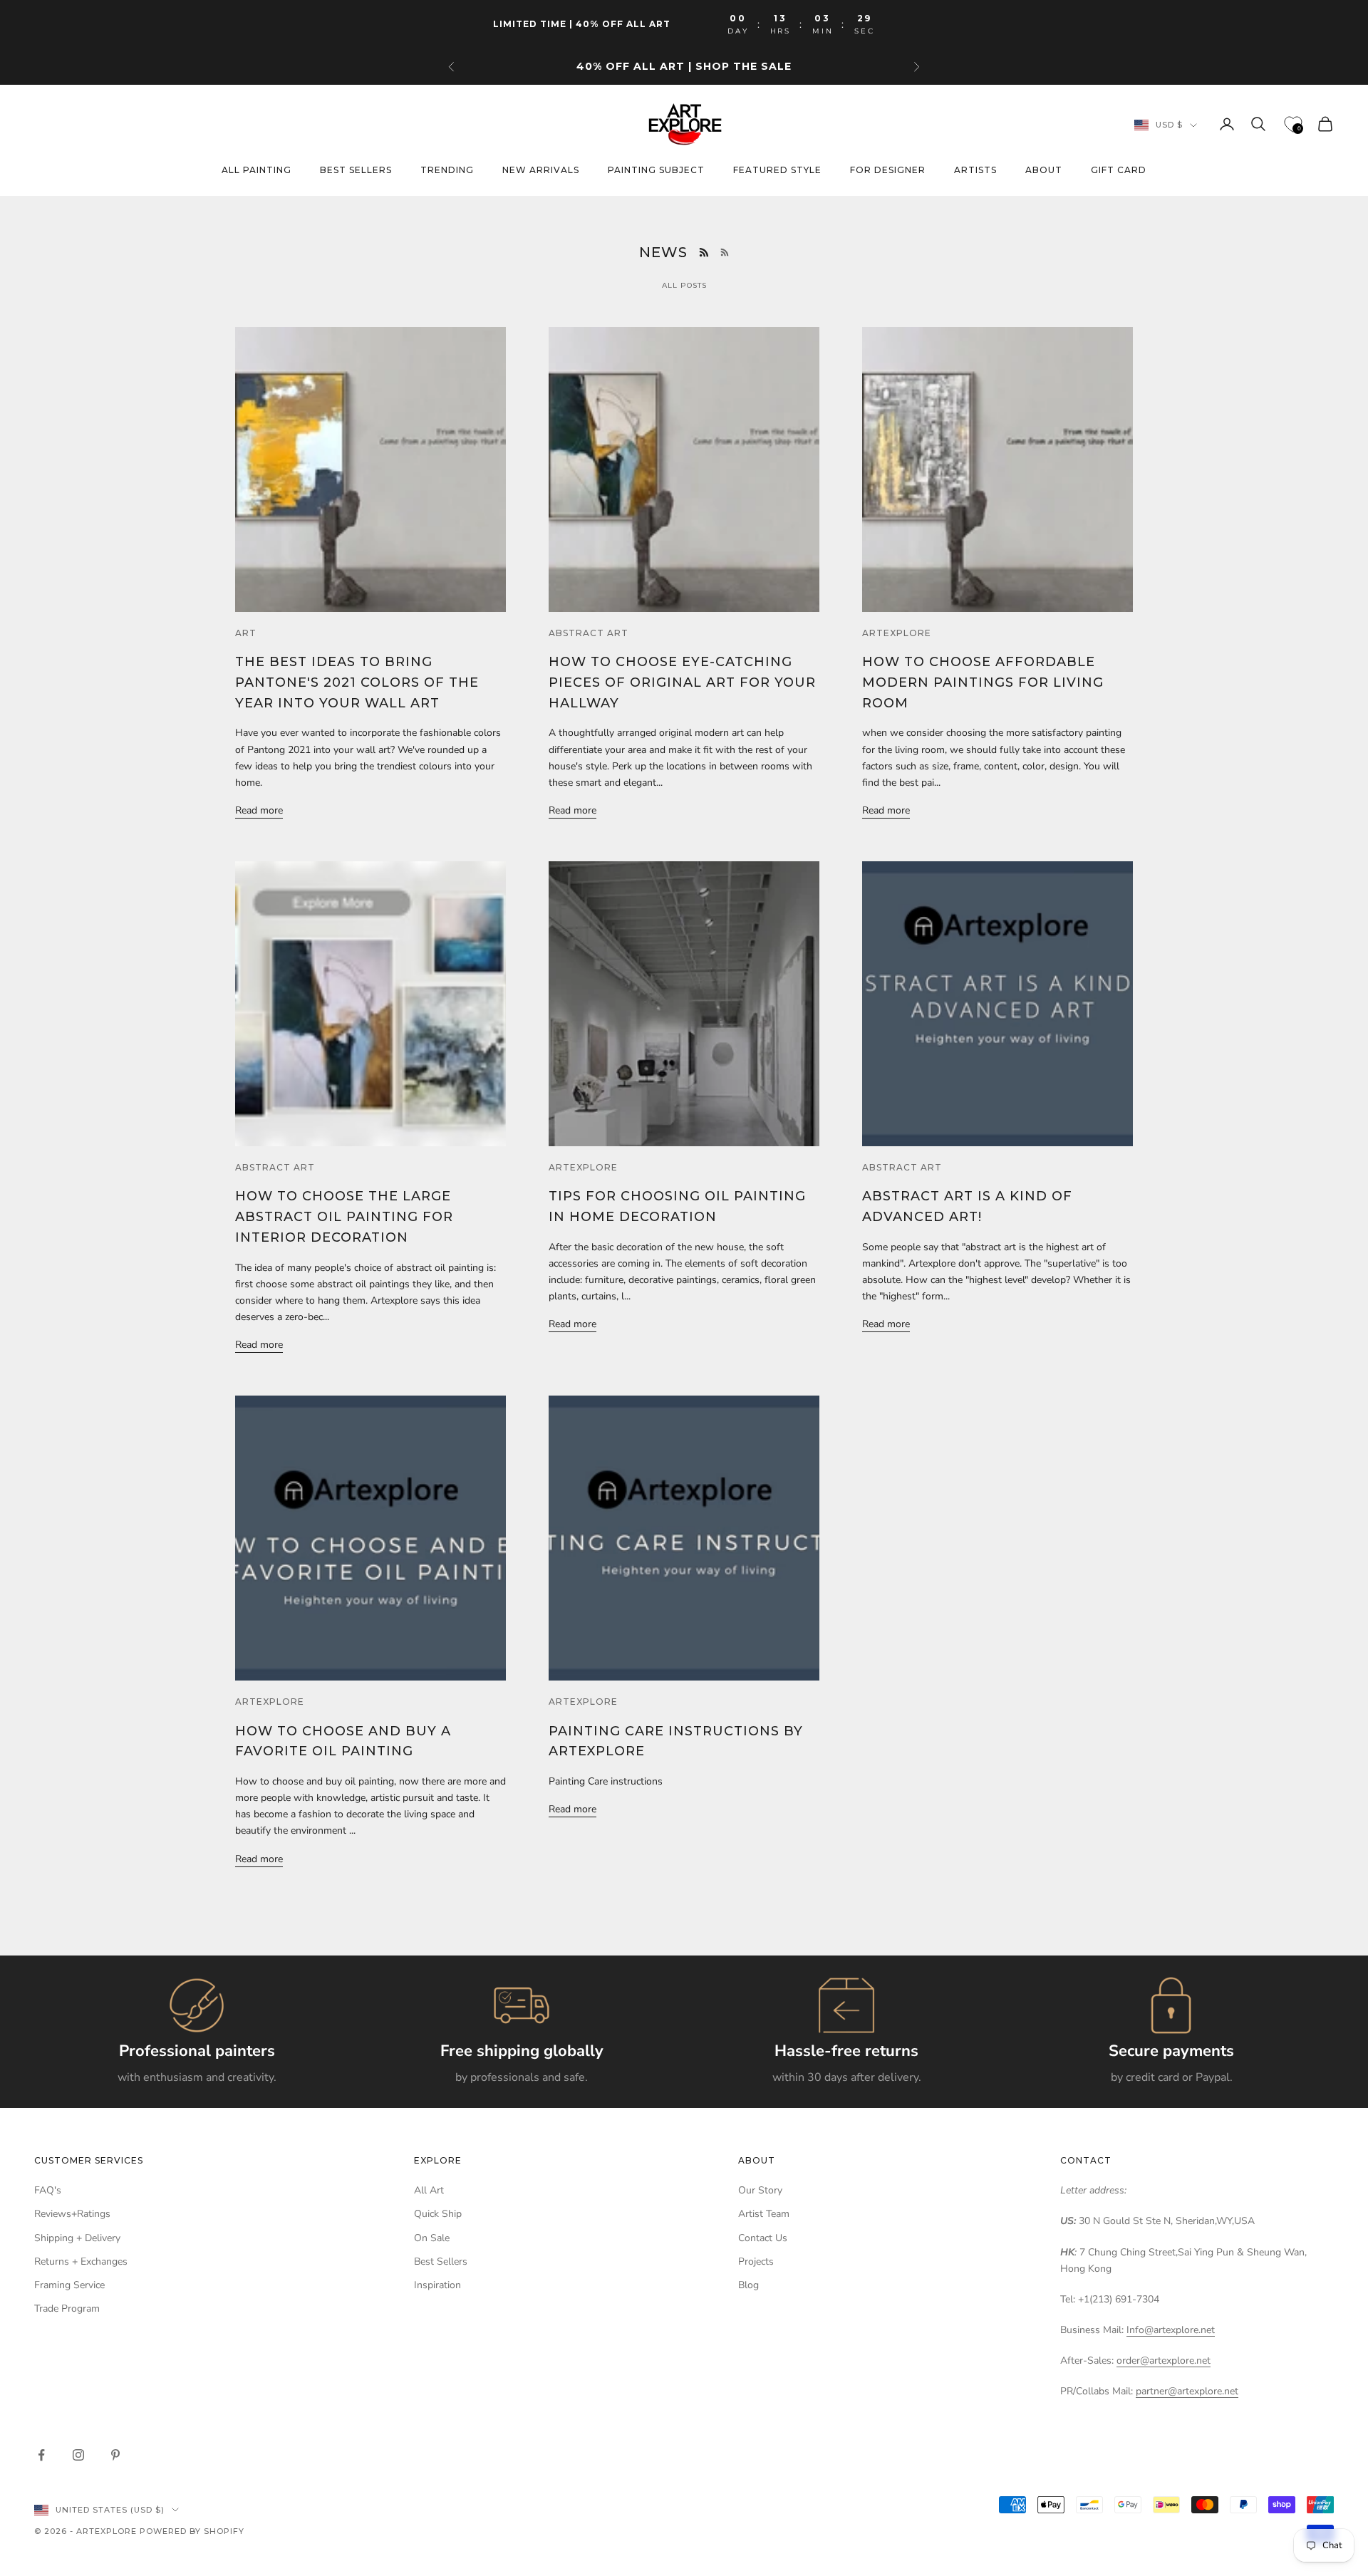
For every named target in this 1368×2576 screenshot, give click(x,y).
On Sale (432, 2238)
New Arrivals (541, 171)
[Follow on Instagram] (78, 2455)
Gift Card (1119, 171)
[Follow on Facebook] (41, 2455)
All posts (684, 285)
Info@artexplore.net (1171, 2330)
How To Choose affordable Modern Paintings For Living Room (983, 682)
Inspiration (437, 2285)
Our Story (760, 2190)
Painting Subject (656, 171)
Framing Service (69, 2285)
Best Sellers (441, 2261)
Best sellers (356, 171)
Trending (447, 171)
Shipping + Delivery (77, 2238)
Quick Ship (438, 2214)
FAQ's (48, 2190)
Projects (756, 2261)
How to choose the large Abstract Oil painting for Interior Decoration (344, 1217)
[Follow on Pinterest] (115, 2455)
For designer (888, 171)
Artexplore (897, 633)
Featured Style (777, 171)
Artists (975, 171)
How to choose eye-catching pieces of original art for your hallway (682, 682)
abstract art (589, 633)
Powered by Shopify (192, 2531)
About (1044, 171)
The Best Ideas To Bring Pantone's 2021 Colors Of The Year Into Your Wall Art (357, 682)
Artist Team (764, 2214)
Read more (259, 810)
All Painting (256, 171)
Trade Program (67, 2308)
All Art (429, 2190)
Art (246, 633)
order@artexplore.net (1164, 2361)
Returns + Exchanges (81, 2261)
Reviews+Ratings (72, 2214)
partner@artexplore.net (1187, 2391)
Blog (748, 2285)
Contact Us (763, 2238)
